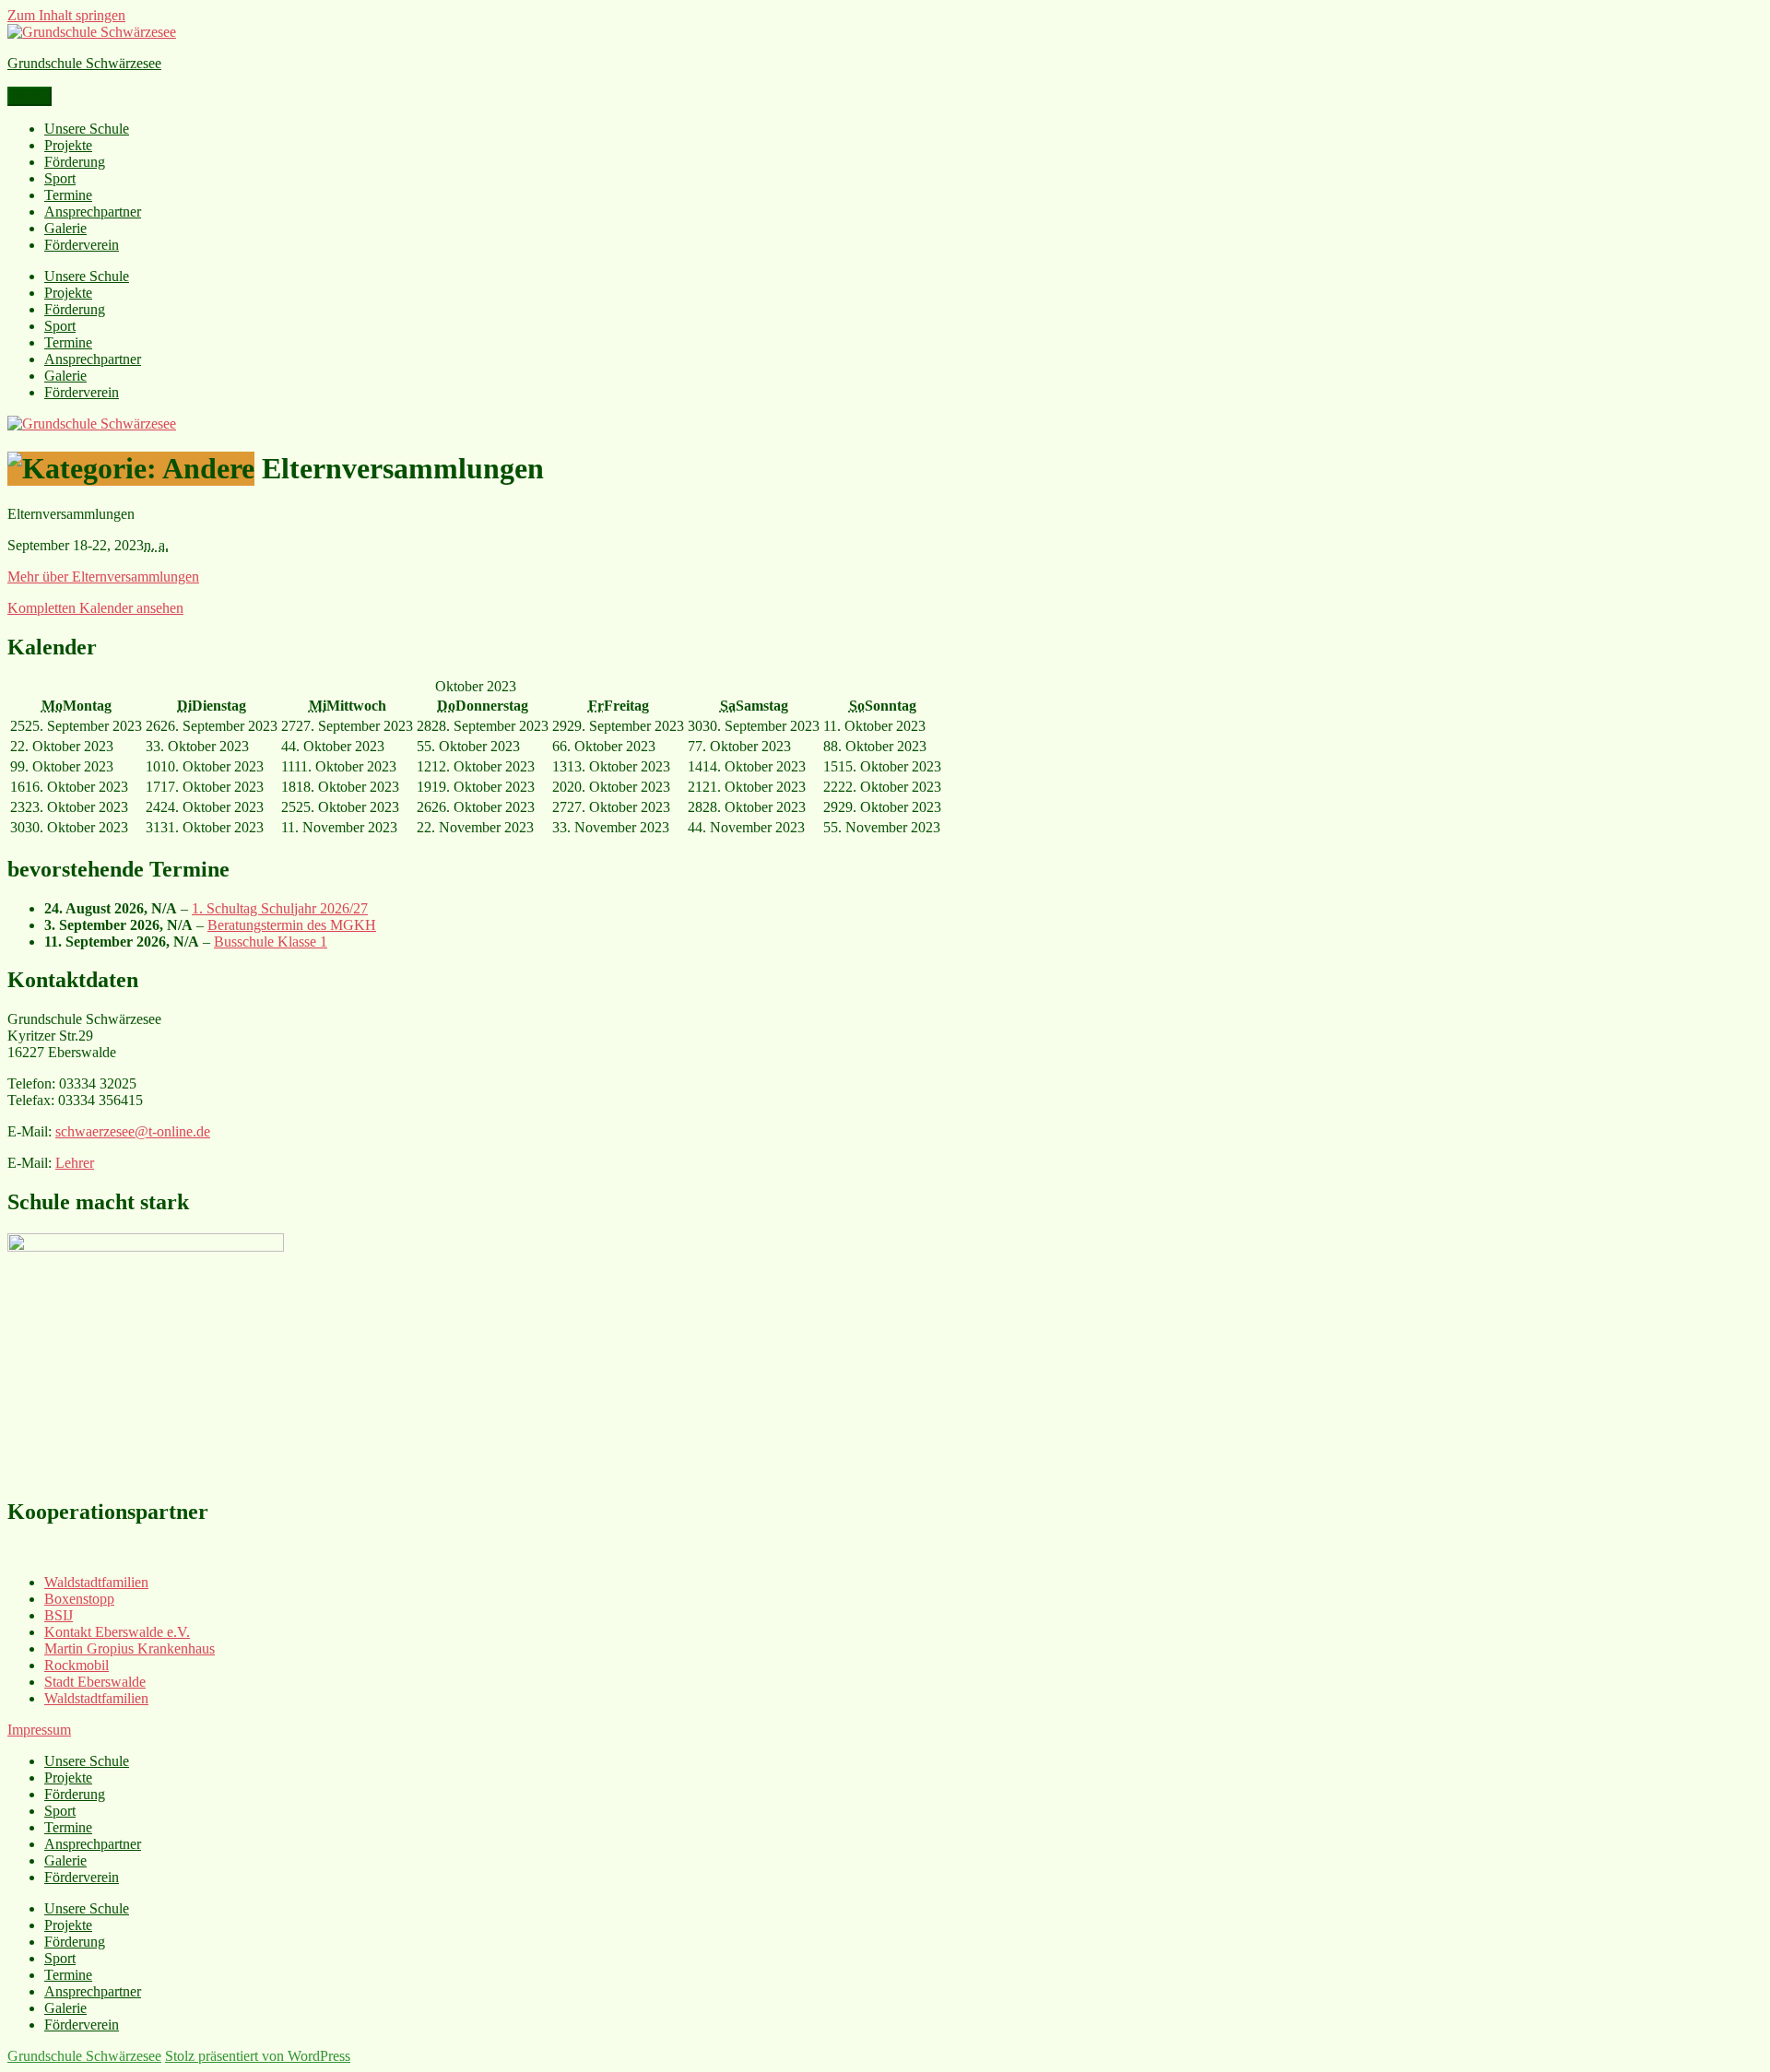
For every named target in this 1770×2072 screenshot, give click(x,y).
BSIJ (59, 1615)
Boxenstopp (79, 1599)
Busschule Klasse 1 (271, 942)
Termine (68, 195)
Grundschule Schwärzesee (84, 63)
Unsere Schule (87, 129)
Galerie (65, 228)
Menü (29, 96)
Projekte (68, 145)
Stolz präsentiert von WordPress (258, 2056)
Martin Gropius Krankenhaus (130, 1648)
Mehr (103, 577)
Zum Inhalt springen (66, 15)
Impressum (39, 1730)
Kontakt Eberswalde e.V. (117, 1632)
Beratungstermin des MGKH (292, 925)
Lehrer (75, 1163)
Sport (60, 178)
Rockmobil (77, 1665)
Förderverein (82, 245)
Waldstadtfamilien (96, 1582)
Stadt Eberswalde (95, 1682)
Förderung (75, 162)
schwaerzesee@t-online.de (133, 1131)
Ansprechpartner (93, 212)
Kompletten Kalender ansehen (95, 608)
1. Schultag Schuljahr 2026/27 (280, 908)
